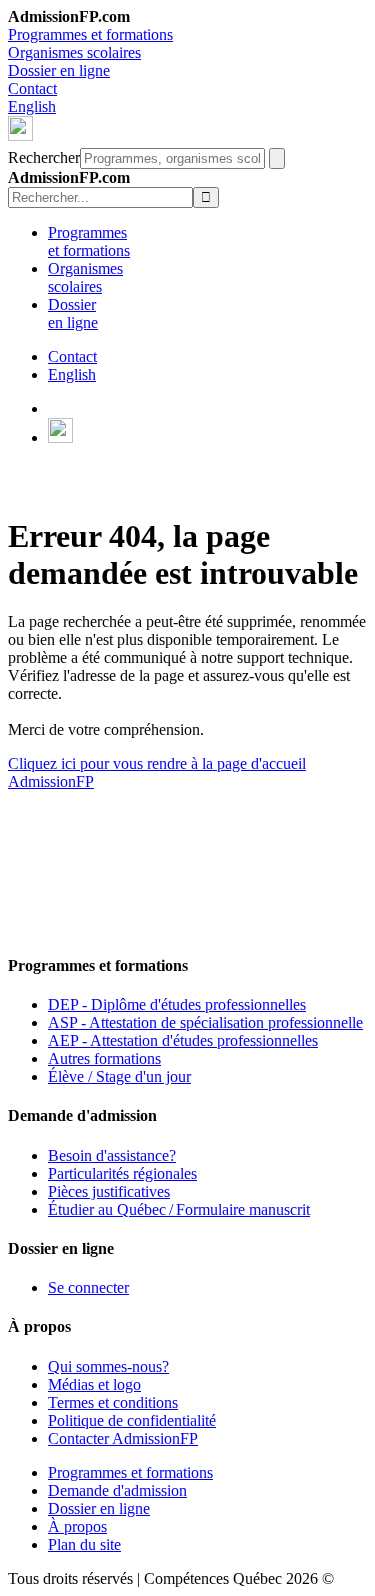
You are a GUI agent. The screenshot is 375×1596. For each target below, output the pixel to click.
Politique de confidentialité (132, 1420)
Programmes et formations (90, 34)
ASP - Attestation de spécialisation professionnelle (205, 1022)
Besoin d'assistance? (112, 1155)
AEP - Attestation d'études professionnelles (183, 1040)
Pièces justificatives (109, 1191)
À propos (77, 1526)
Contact (32, 88)
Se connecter (88, 1287)
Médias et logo (94, 1384)
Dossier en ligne (59, 70)
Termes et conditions (113, 1402)
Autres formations (104, 1058)
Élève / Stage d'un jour (119, 1076)
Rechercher (44, 157)
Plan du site (84, 1544)
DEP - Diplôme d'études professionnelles (177, 1004)
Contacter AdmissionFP (123, 1438)
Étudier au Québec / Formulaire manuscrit (179, 1209)
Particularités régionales (122, 1173)
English (32, 106)
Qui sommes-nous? (108, 1366)
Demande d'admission (117, 1490)
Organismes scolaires (74, 52)
